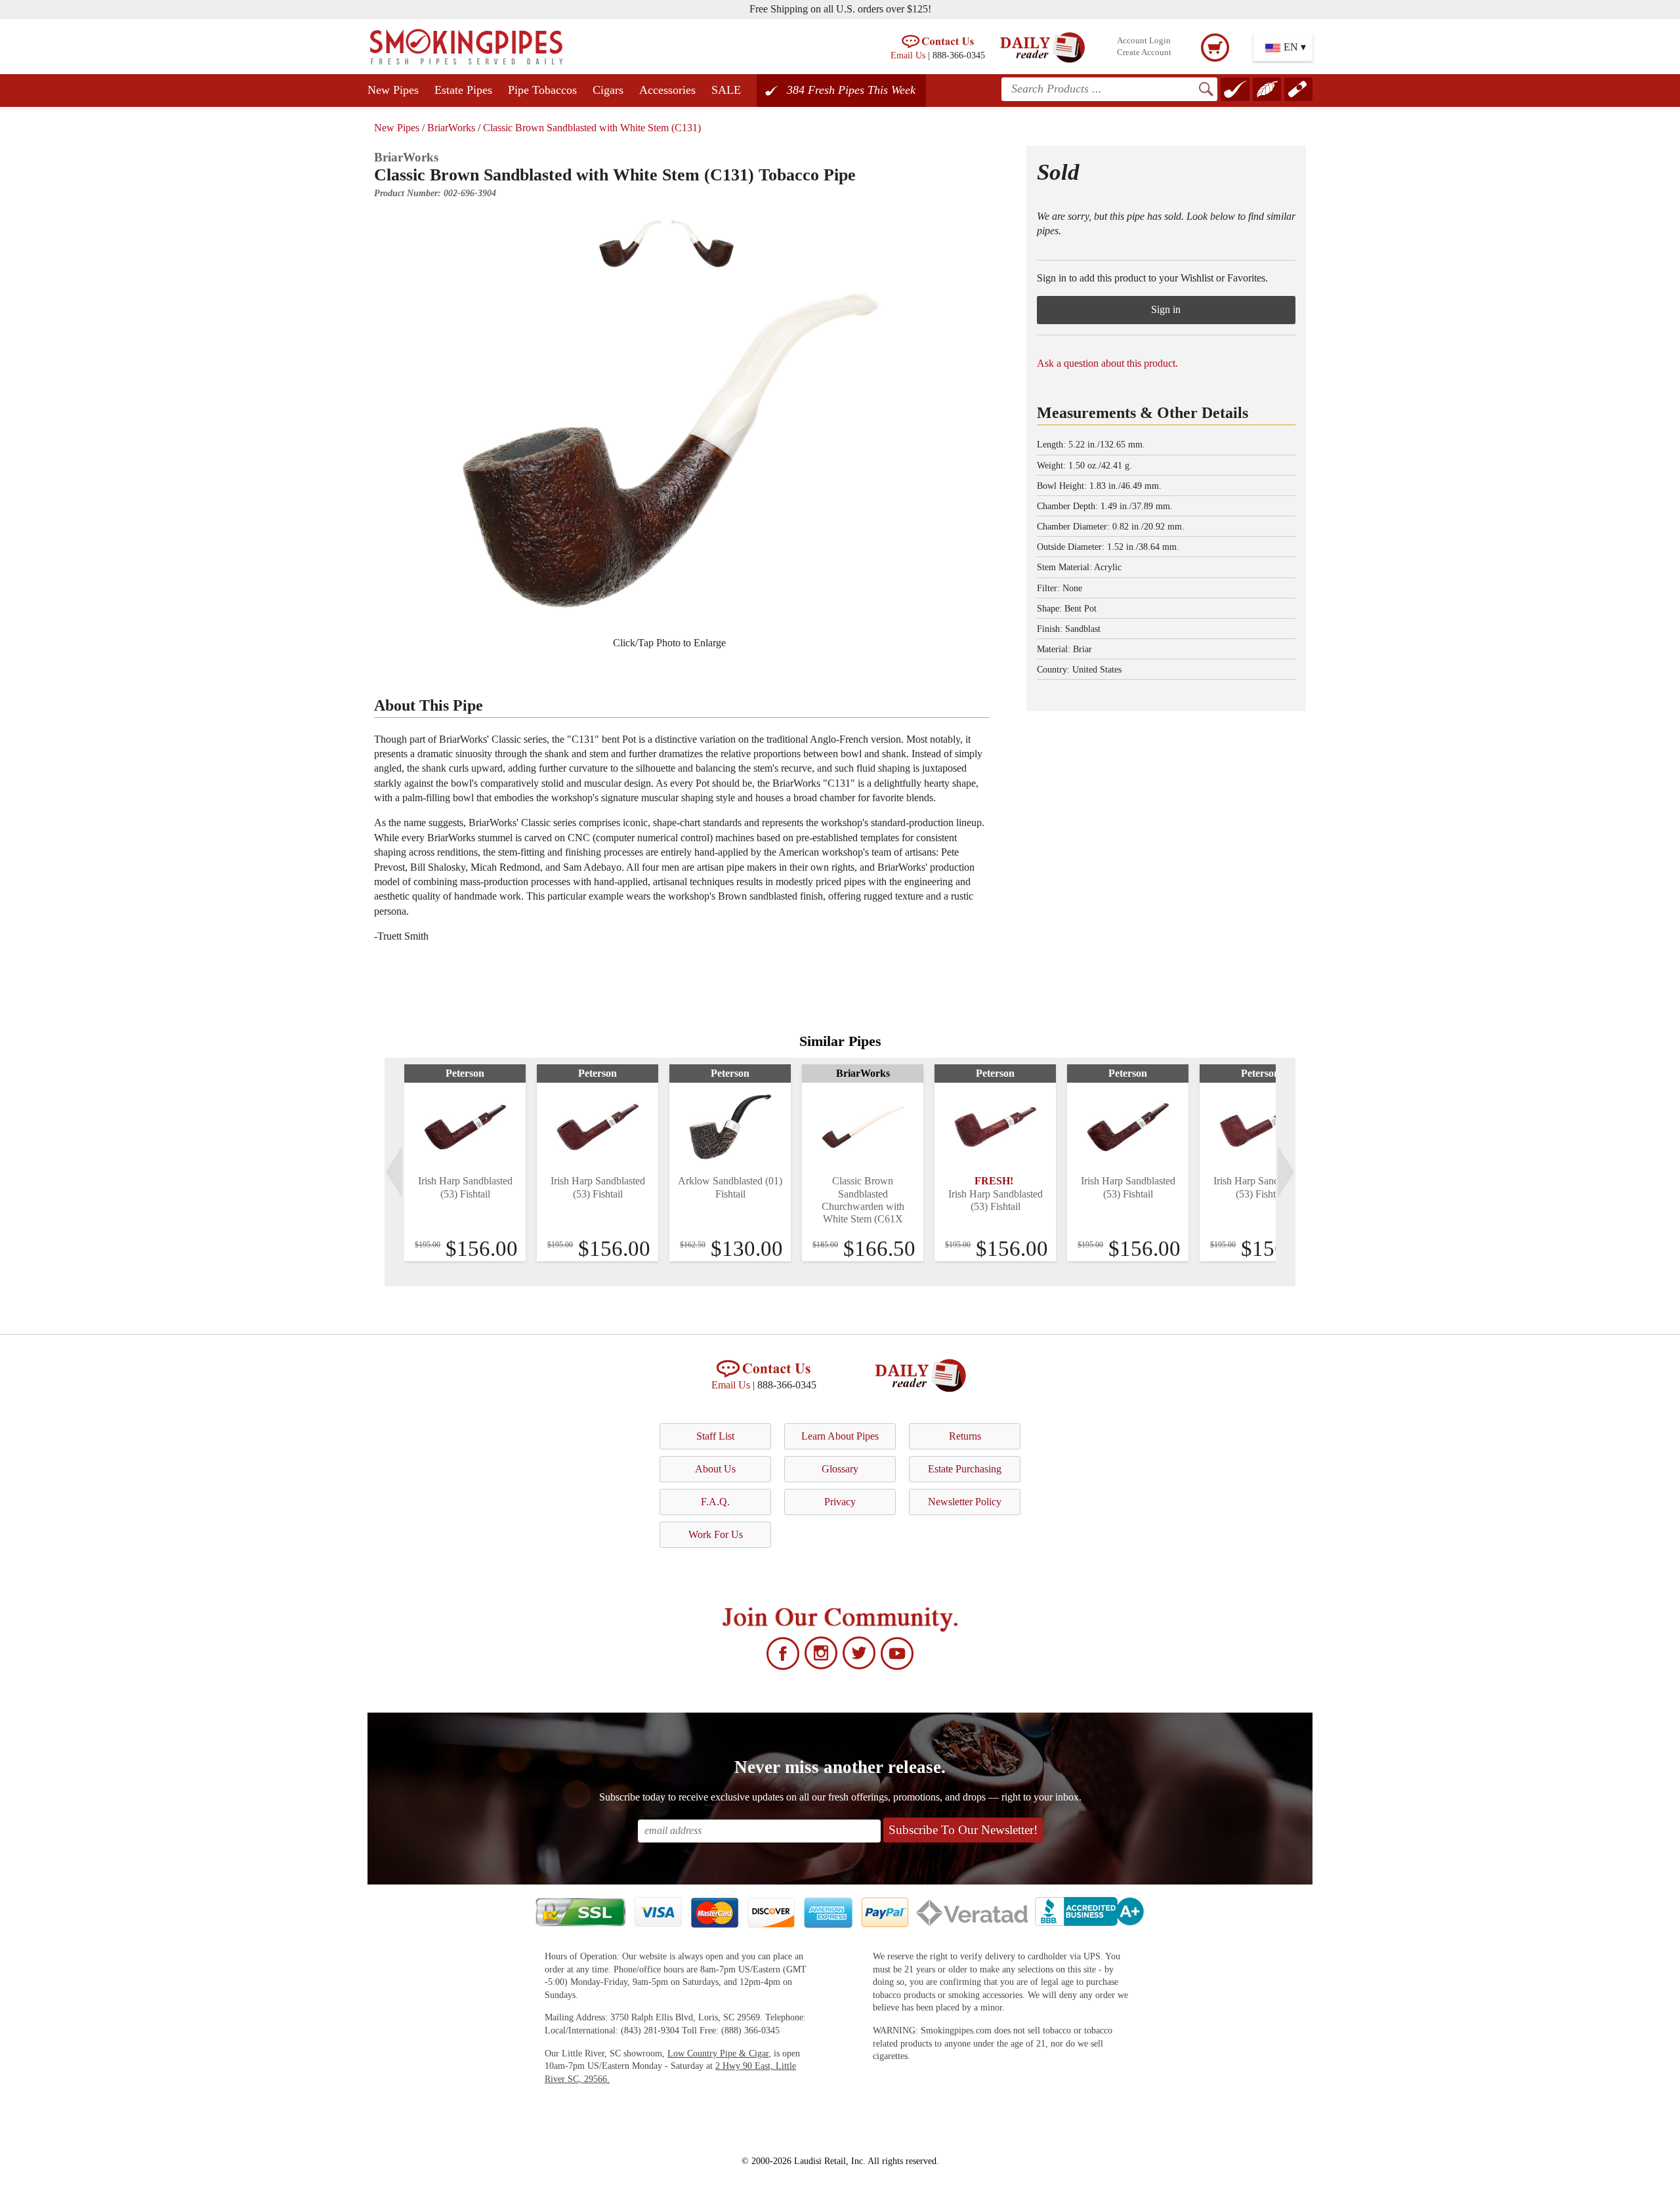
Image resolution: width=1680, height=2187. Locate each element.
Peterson (465, 1073)
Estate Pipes (463, 90)
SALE (726, 90)
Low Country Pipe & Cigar (718, 2053)
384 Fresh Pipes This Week (851, 90)
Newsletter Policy (965, 1502)
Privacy (840, 1502)
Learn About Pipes (840, 1436)
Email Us (908, 55)
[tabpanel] (465, 1163)
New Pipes (393, 90)
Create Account (1144, 52)
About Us (715, 1469)
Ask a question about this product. (1107, 363)
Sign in (1166, 309)
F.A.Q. (715, 1502)
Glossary (840, 1469)
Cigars (608, 90)
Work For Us (716, 1534)
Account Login (1144, 41)
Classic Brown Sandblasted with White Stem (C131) (592, 128)
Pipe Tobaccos (542, 90)
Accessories (667, 90)
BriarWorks (451, 128)
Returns (965, 1436)
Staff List (715, 1436)
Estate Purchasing (965, 1469)
